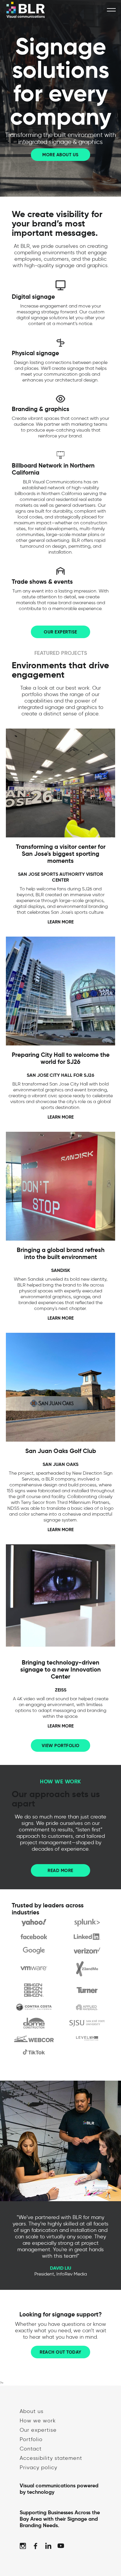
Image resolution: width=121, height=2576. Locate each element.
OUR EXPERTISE (60, 632)
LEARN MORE (61, 922)
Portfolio (31, 2439)
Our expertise (38, 2430)
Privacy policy (38, 2467)
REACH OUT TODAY (60, 2352)
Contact (31, 2449)
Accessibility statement (51, 2458)
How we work (38, 2421)
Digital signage (33, 297)
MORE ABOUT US (60, 155)
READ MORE (60, 1870)
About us (32, 2411)
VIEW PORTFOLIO (61, 1745)
